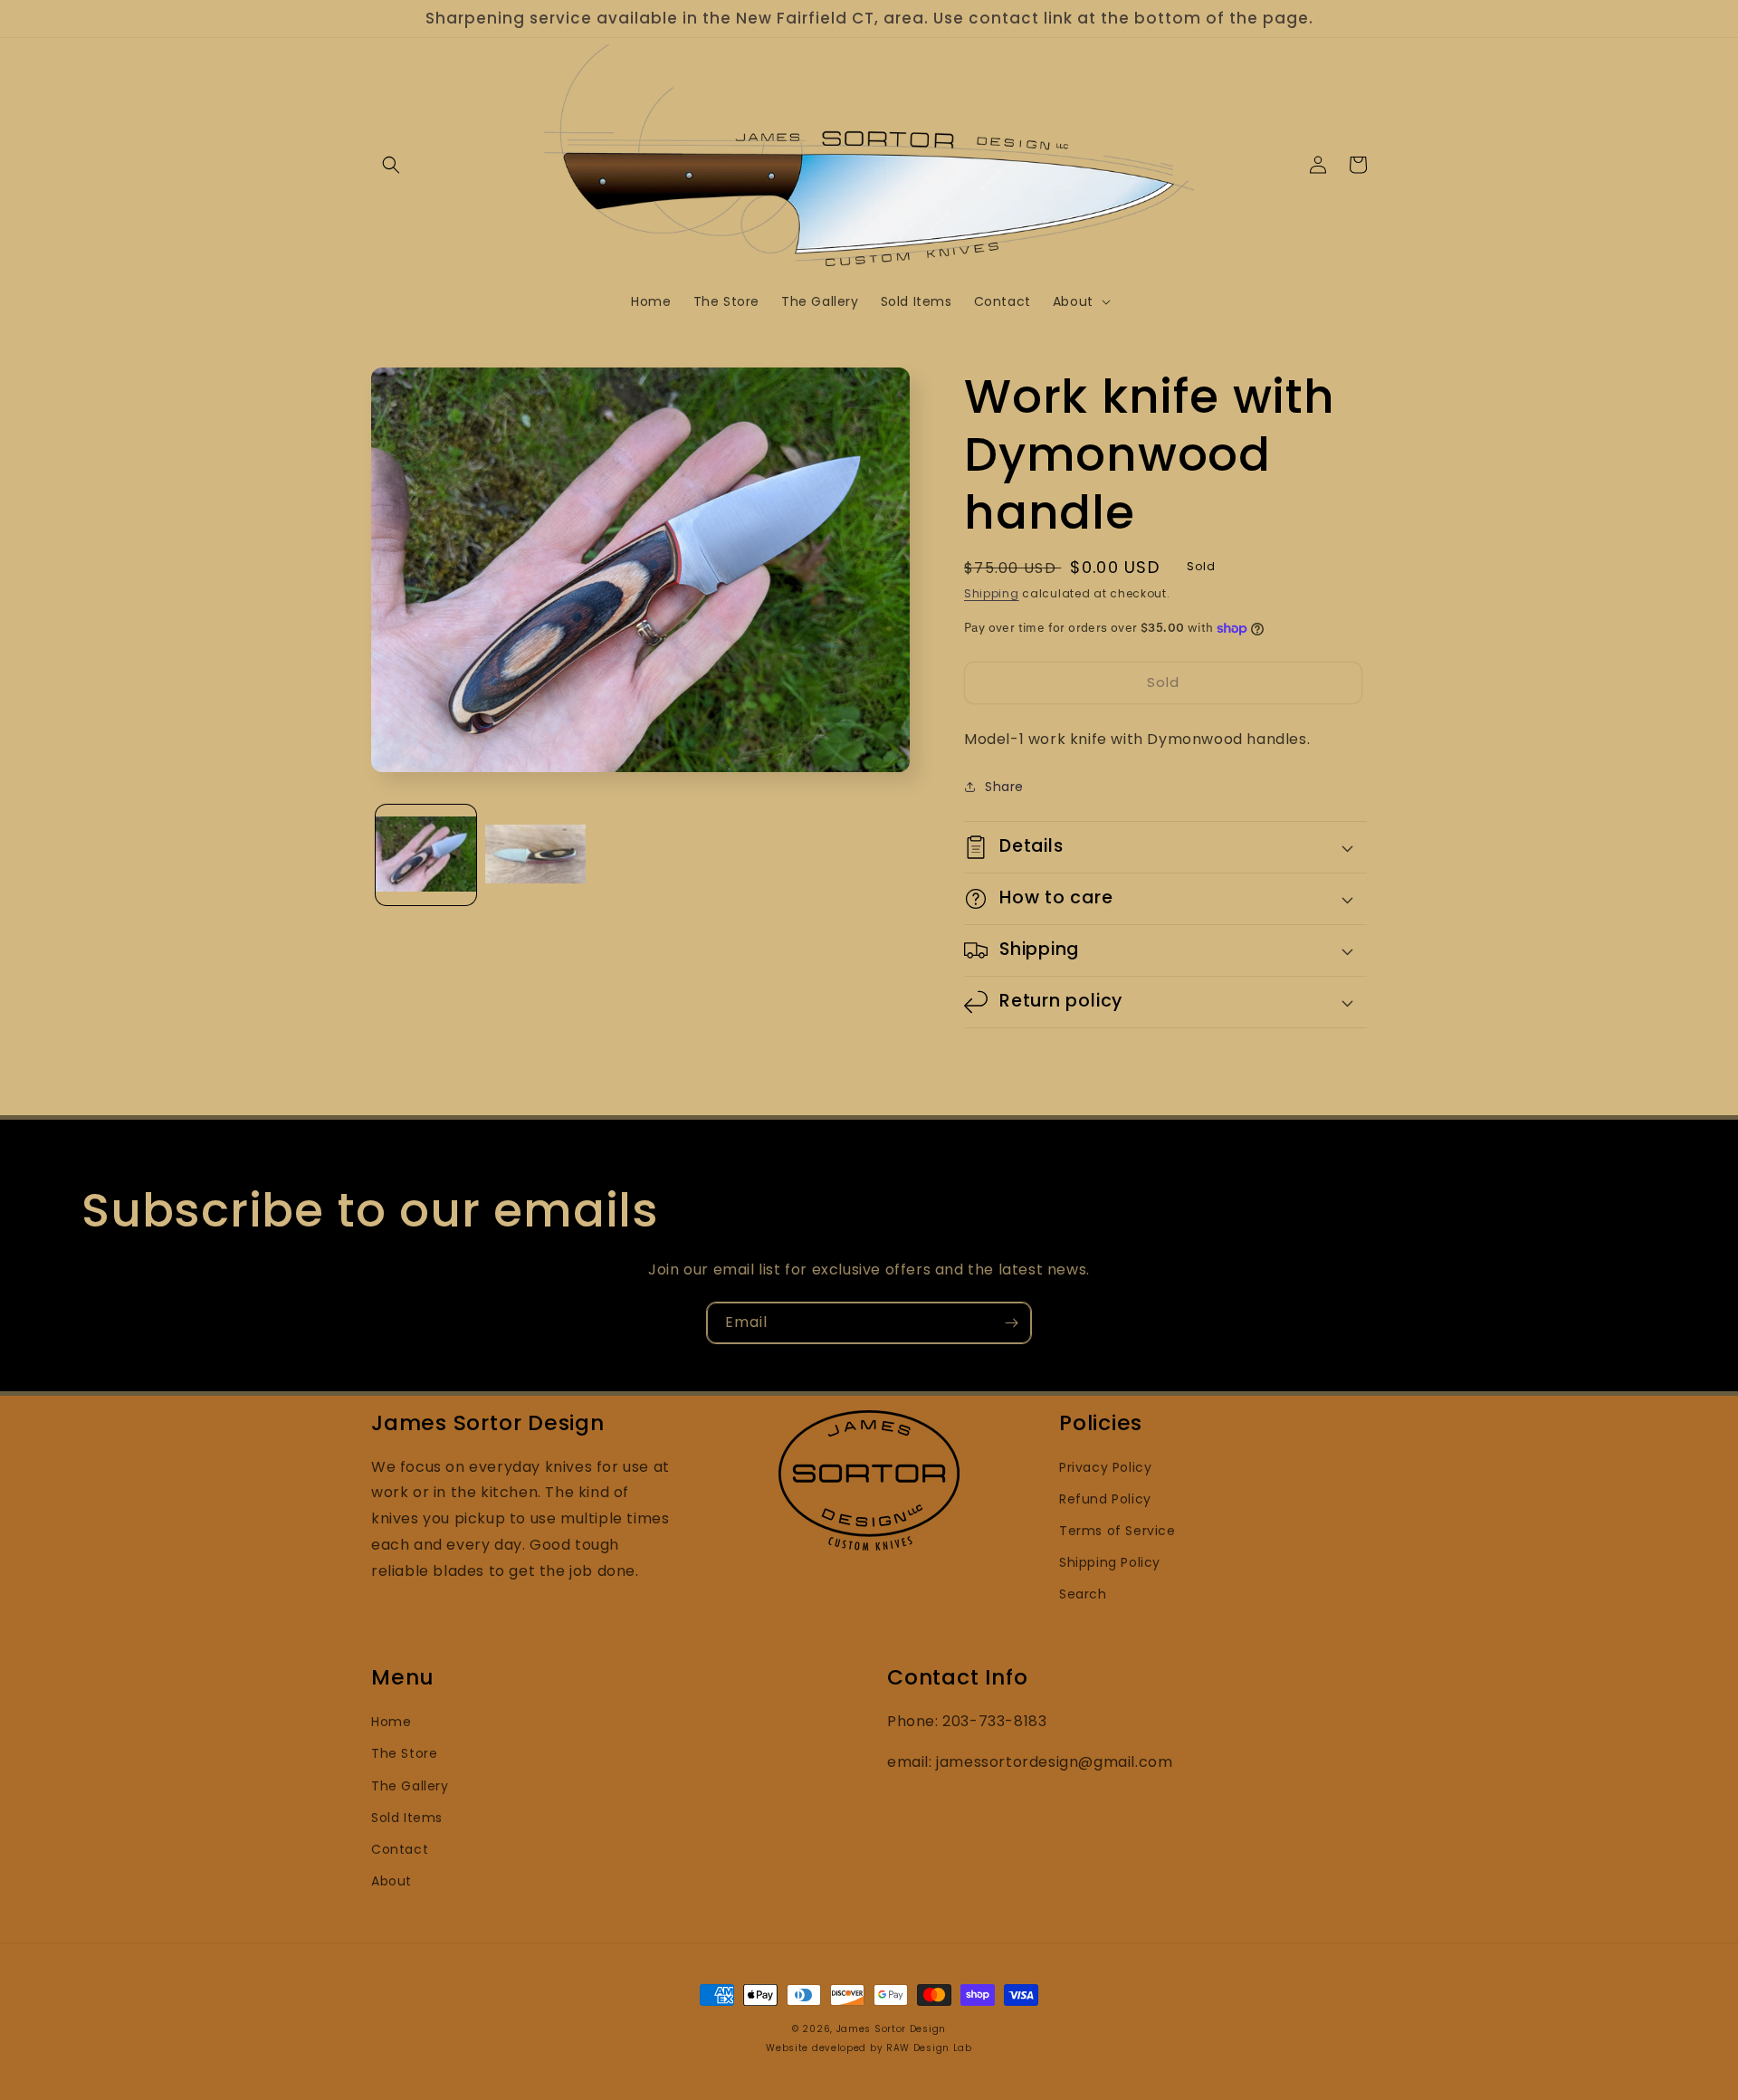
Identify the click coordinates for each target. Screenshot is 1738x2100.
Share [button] (1004, 787)
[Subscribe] (1011, 1323)
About (392, 1881)
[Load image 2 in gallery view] (535, 856)
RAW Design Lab (929, 2048)
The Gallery (410, 1786)
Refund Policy (1105, 1499)
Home (391, 1722)
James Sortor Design (891, 2029)
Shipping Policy (1110, 1562)
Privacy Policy (1105, 1467)
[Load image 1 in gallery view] (426, 856)
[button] (391, 165)
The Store (404, 1753)
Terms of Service (1117, 1531)
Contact (400, 1849)
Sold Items (407, 1818)
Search (1083, 1594)
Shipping (992, 593)
